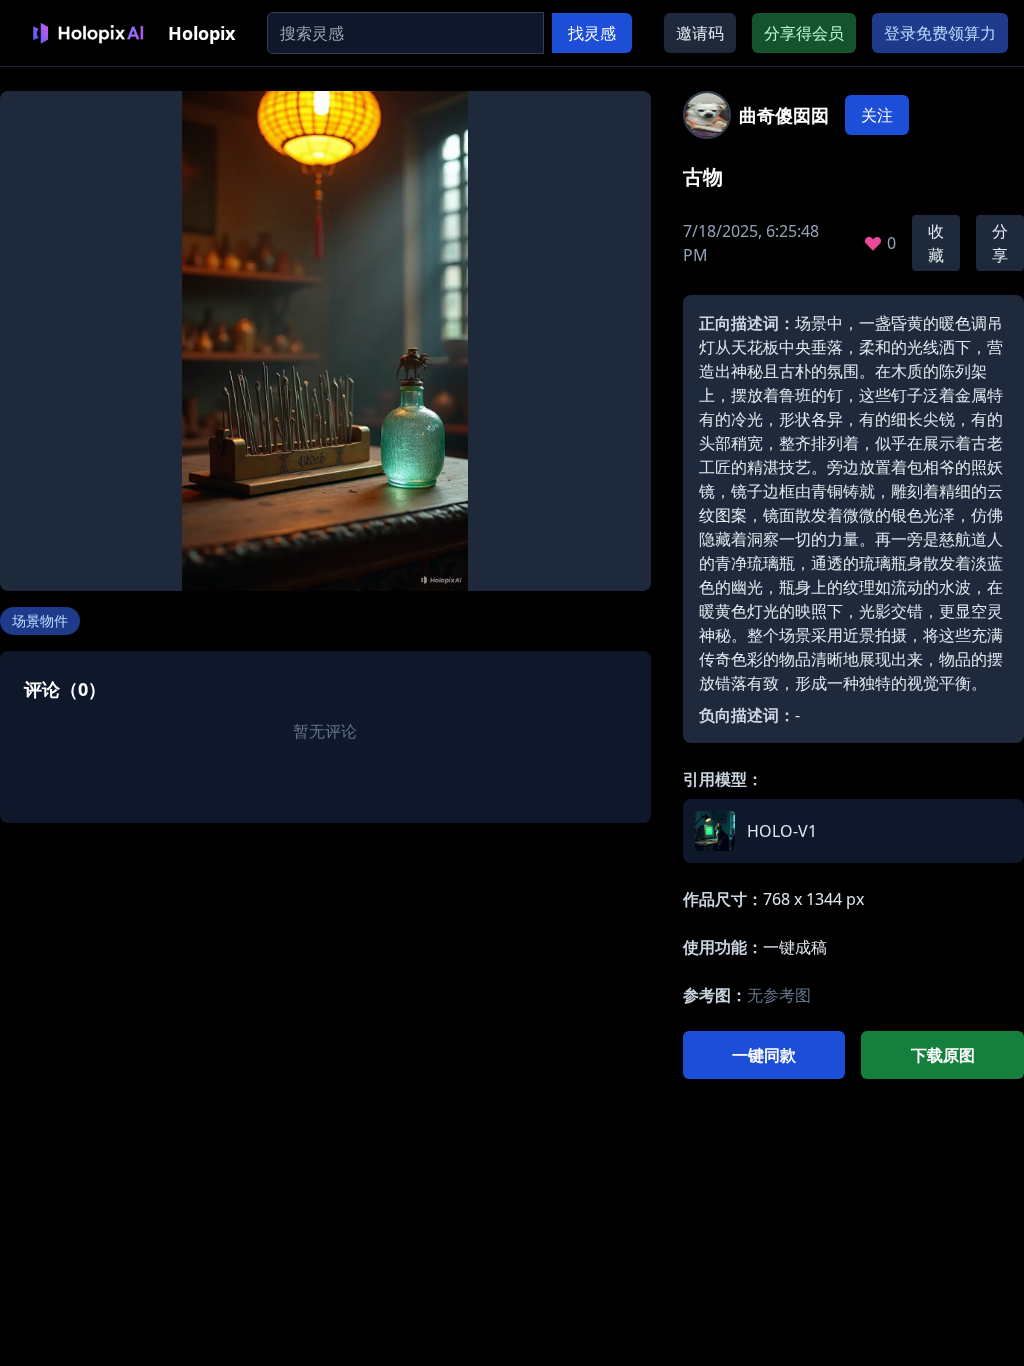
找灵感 (592, 33)
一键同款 (764, 1055)
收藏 (936, 243)
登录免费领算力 (940, 33)
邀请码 (700, 33)
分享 (1000, 243)
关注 (877, 115)
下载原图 (943, 1055)
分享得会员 (804, 33)
